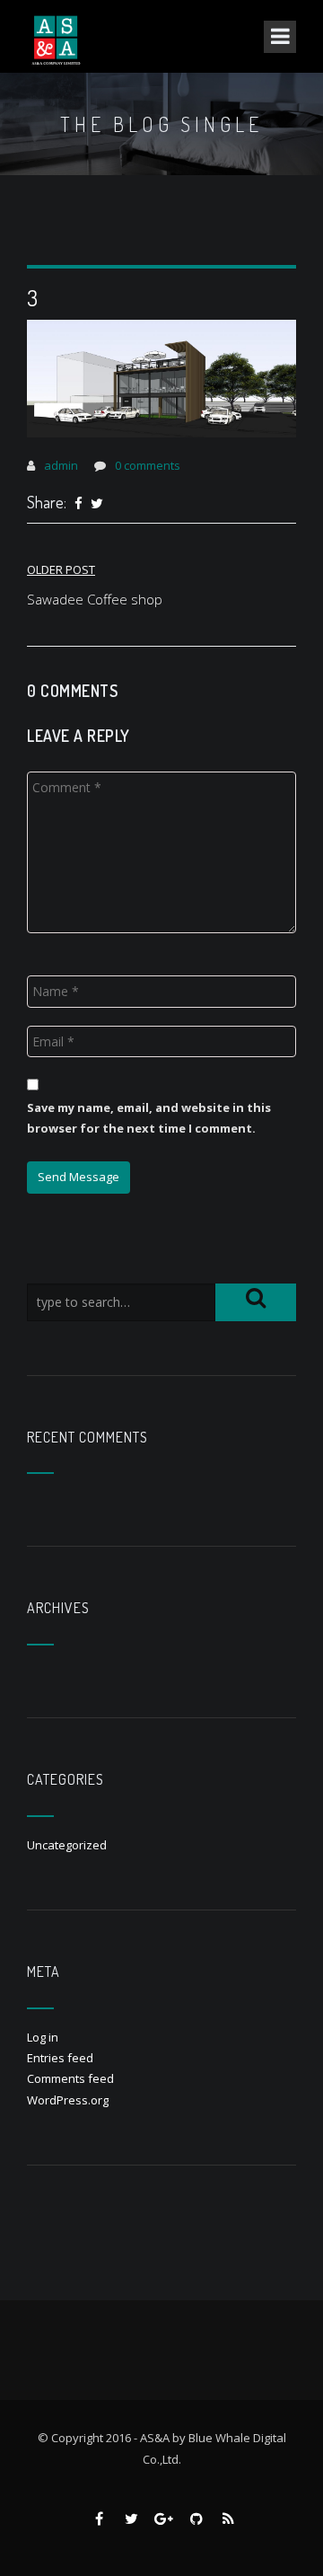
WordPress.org (68, 2100)
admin (61, 465)
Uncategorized (67, 1845)
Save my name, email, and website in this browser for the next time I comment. (149, 1118)
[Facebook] (79, 504)
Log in (43, 2037)
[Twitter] (97, 504)
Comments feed (70, 2078)
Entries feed (60, 2058)
